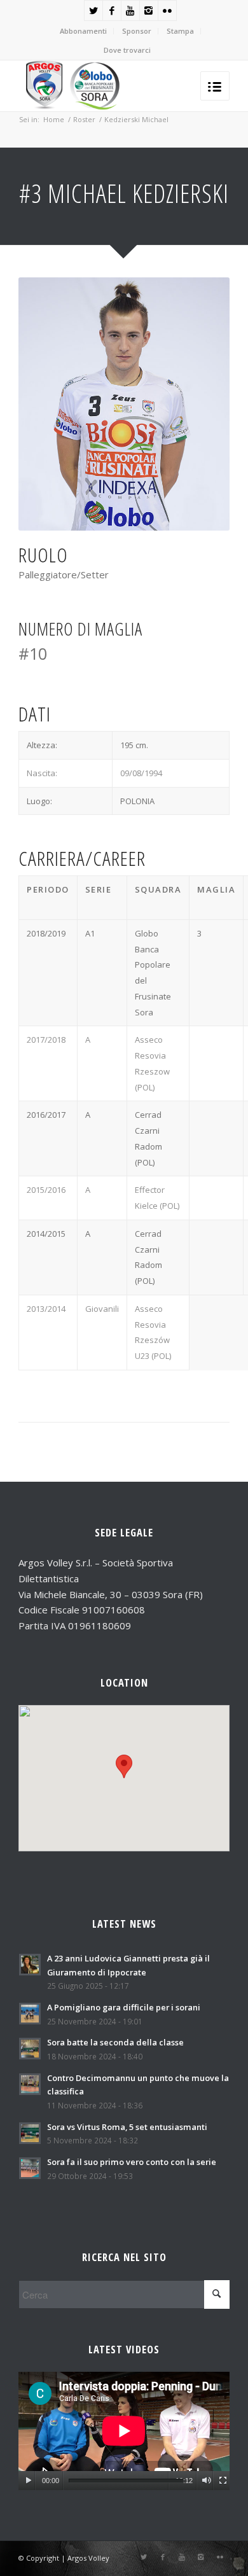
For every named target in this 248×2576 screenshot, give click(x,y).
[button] (124, 1766)
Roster (84, 119)
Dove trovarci (127, 50)
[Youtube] (130, 10)
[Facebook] (112, 10)
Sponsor (137, 31)
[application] (124, 2431)
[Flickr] (167, 10)
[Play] (28, 2481)
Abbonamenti (83, 31)
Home (54, 119)
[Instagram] (149, 10)
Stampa (180, 31)
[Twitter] (93, 10)
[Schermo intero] (223, 2481)
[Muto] (206, 2481)
